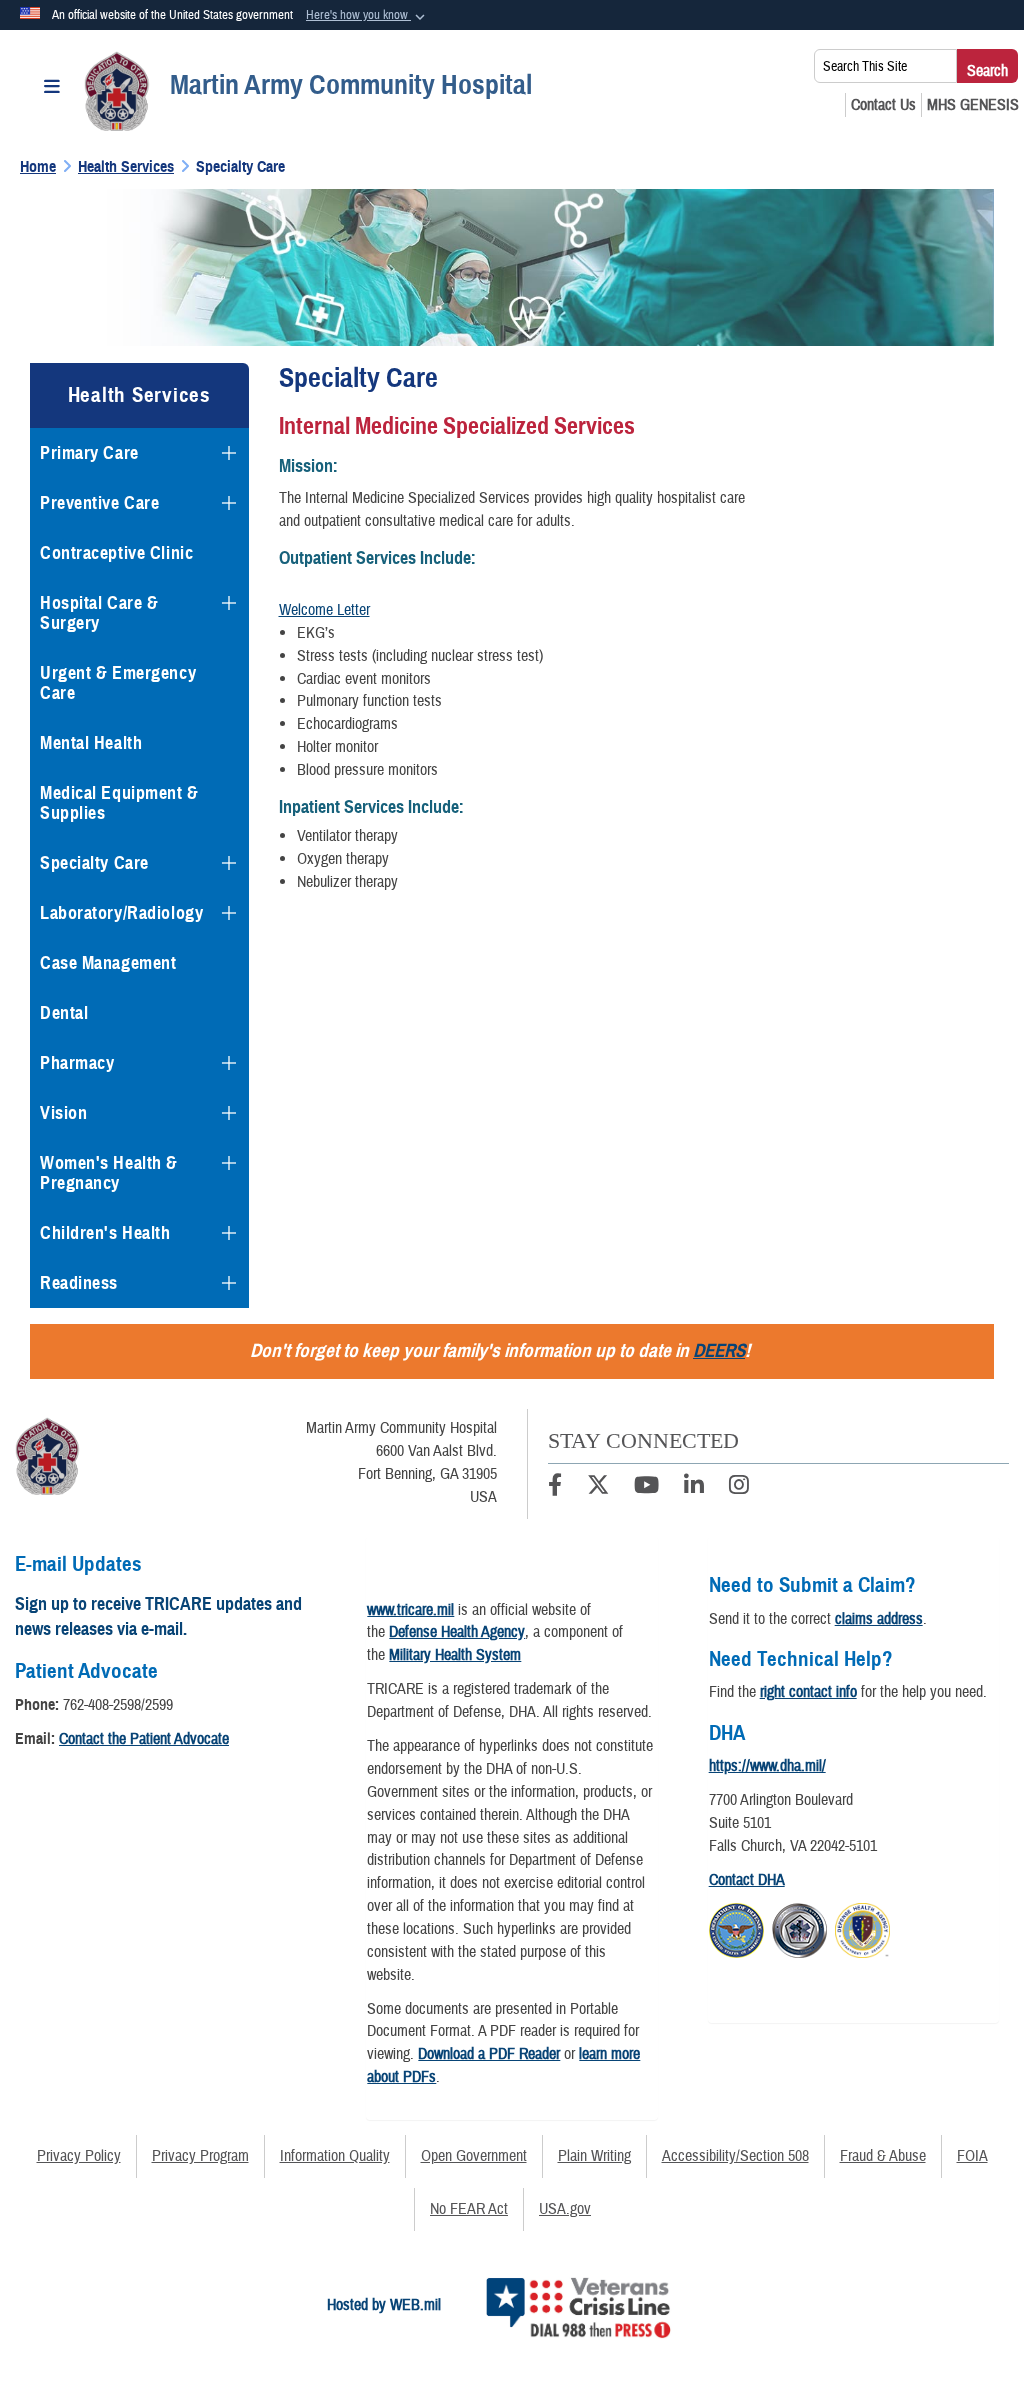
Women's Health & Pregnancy (109, 1173)
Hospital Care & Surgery (99, 613)
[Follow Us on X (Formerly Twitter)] (598, 1488)
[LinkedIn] (694, 1488)
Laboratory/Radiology (121, 913)
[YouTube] (646, 1488)
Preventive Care (99, 503)
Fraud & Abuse (883, 2156)
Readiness (79, 1283)
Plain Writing (594, 2156)
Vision (63, 1113)
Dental (64, 1013)
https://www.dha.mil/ (767, 1766)
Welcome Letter (324, 610)
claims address (879, 1619)
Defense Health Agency (457, 1632)
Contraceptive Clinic (116, 553)
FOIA (972, 2156)
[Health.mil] (799, 1928)
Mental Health (91, 743)
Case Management (108, 963)
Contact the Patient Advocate (144, 1739)
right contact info (808, 1692)
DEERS (719, 1350)
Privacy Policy (79, 2156)
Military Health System (455, 1655)
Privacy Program (200, 2156)
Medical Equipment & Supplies (119, 803)
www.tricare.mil (410, 1610)
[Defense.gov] (736, 1928)
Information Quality (335, 2156)
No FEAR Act (469, 2209)
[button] (367, 16)
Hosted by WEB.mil (384, 2305)
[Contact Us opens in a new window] (883, 105)
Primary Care (89, 453)
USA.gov (565, 2209)
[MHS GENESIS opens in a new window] (973, 105)
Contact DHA (747, 1880)
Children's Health (105, 1233)
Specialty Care (94, 863)
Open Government (474, 2156)
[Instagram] (739, 1488)
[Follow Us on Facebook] (555, 1488)
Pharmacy (77, 1063)
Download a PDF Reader (489, 2054)
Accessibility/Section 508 (735, 2156)
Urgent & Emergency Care (118, 683)
